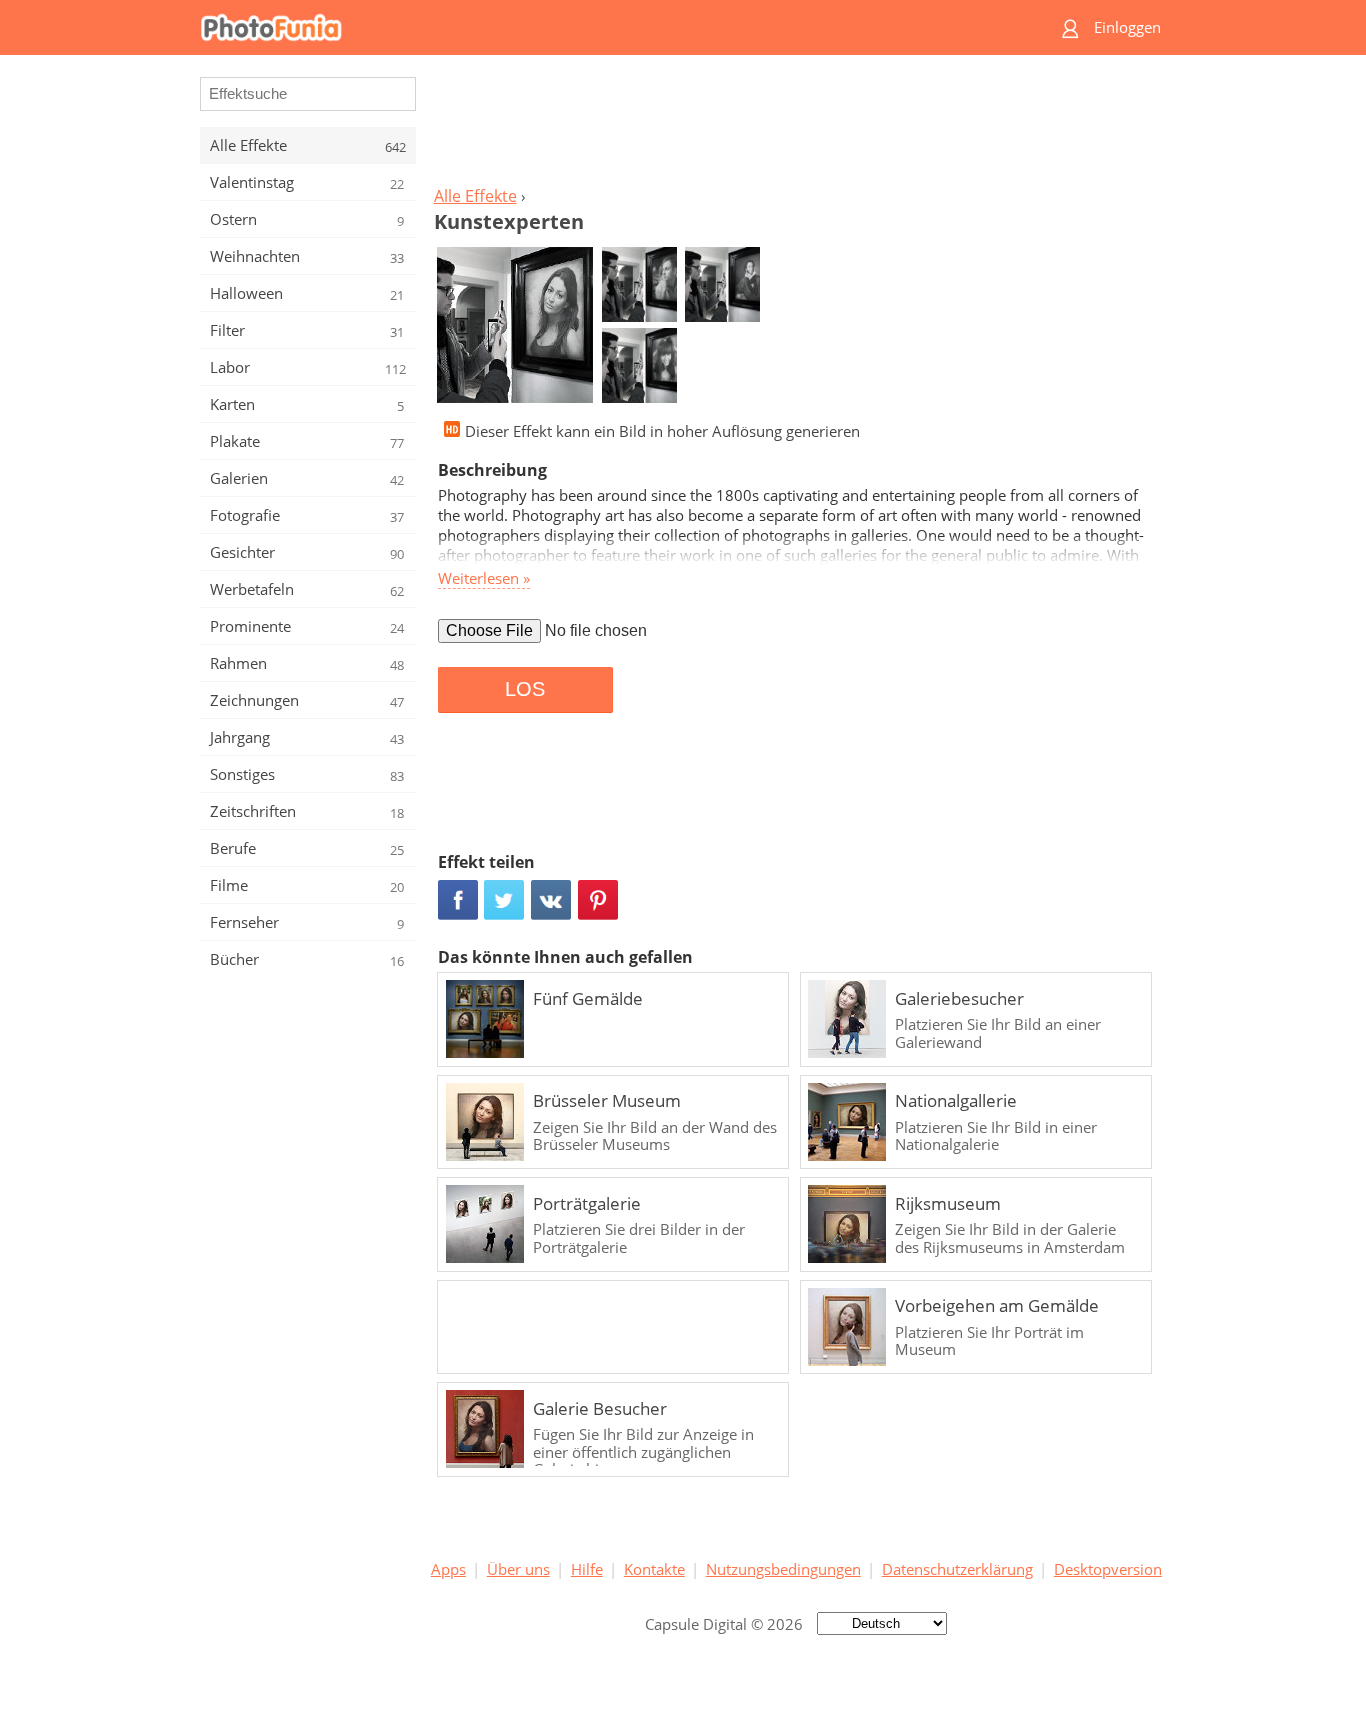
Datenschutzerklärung (957, 1569)
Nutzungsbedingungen (783, 1569)
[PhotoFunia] (606, 27)
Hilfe (587, 1569)
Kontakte (654, 1569)
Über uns (518, 1569)
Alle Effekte (475, 196)
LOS (525, 689)
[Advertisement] (796, 126)
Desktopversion (1108, 1569)
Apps (448, 1569)
